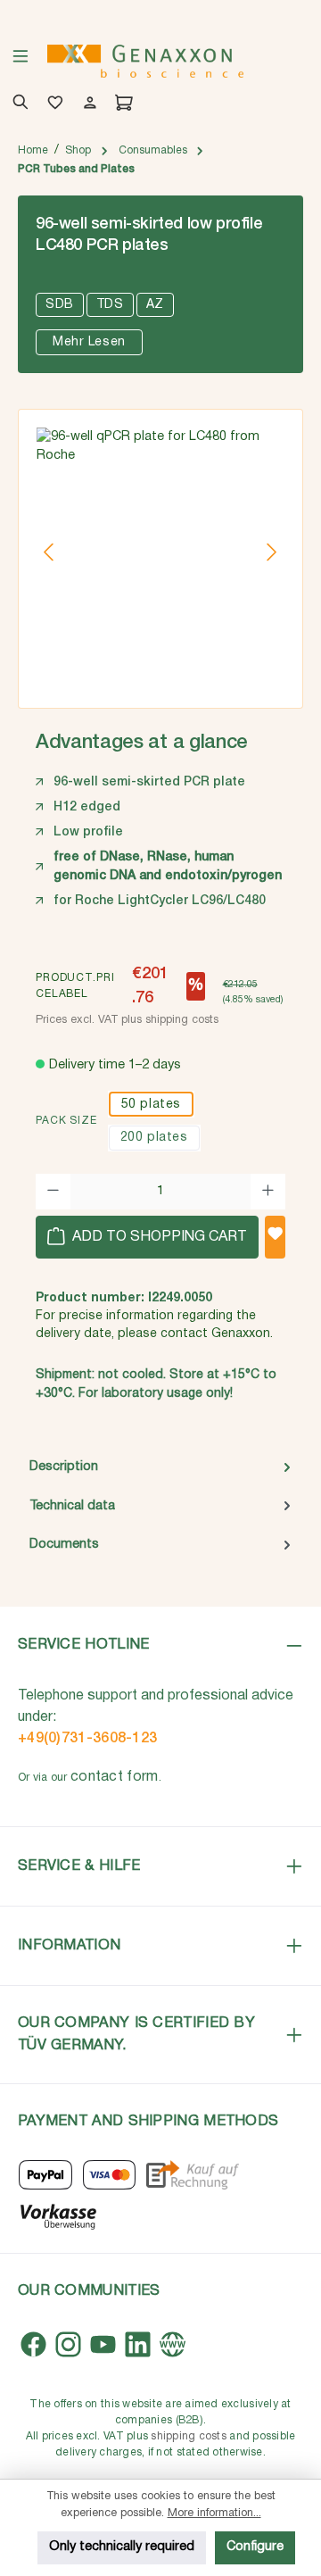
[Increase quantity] (268, 1192)
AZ (155, 305)
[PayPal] (45, 2175)
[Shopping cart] (121, 104)
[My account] (87, 104)
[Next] (271, 552)
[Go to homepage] (145, 61)
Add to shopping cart (158, 1237)
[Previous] (50, 552)
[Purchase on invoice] (192, 2175)
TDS (110, 305)
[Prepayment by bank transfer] (58, 2215)
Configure (255, 2547)
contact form (115, 1777)
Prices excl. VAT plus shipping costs (127, 1020)
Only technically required (122, 2547)
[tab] (160, 1467)
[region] (160, 553)
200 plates (154, 1138)
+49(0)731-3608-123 (87, 1739)
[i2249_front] (160, 553)
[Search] (17, 104)
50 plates (151, 1105)
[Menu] (21, 62)
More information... (214, 2513)
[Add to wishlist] (275, 1237)
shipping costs (189, 2436)
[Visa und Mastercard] (110, 2175)
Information (69, 1945)
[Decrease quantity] (53, 1192)
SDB (60, 305)
